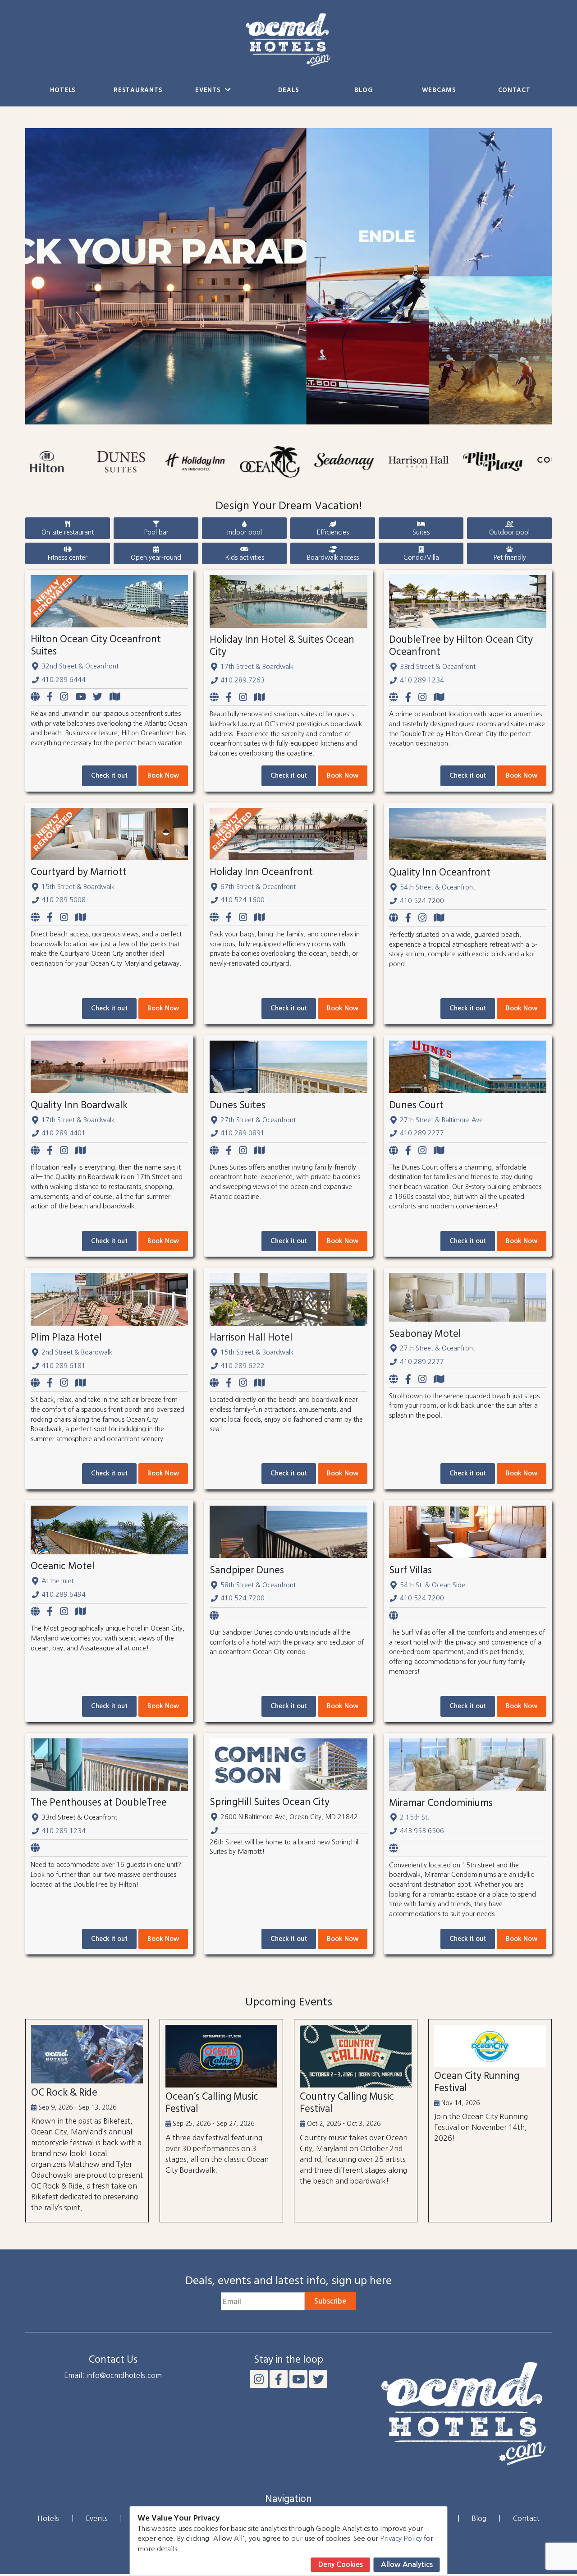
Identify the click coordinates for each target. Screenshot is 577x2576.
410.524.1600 (243, 900)
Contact (514, 90)
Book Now (163, 775)
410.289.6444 (64, 680)
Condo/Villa (421, 558)
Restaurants (138, 90)
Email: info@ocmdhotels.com (113, 2375)
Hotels (63, 90)
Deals (289, 90)
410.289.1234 (422, 680)
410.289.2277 (422, 1133)
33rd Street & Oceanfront (438, 667)
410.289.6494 (64, 1594)
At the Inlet (57, 1581)
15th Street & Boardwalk (78, 887)
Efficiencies (333, 532)
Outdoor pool (509, 532)
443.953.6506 (422, 1831)
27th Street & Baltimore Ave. (442, 1120)
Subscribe (330, 2301)
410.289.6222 (243, 1366)
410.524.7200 (422, 901)
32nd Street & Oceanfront (80, 666)
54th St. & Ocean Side (433, 1585)
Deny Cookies (341, 2564)
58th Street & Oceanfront (258, 1585)
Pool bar (156, 532)
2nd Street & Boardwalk (77, 1352)
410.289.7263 (243, 680)
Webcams (439, 90)
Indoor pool (245, 532)
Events (209, 90)
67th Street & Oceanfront (258, 887)
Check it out (109, 775)
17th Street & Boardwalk (257, 667)
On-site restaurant (68, 532)
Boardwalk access (333, 558)
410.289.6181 (64, 1366)
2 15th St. (414, 1817)
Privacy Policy (401, 2538)
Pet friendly (510, 558)
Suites (421, 532)
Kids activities (245, 558)
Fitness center (68, 558)
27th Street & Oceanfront (258, 1120)
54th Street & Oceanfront (437, 887)
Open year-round (156, 558)
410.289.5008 (64, 900)
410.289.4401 (64, 1133)
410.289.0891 (243, 1133)
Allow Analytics (407, 2564)
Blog (364, 90)
